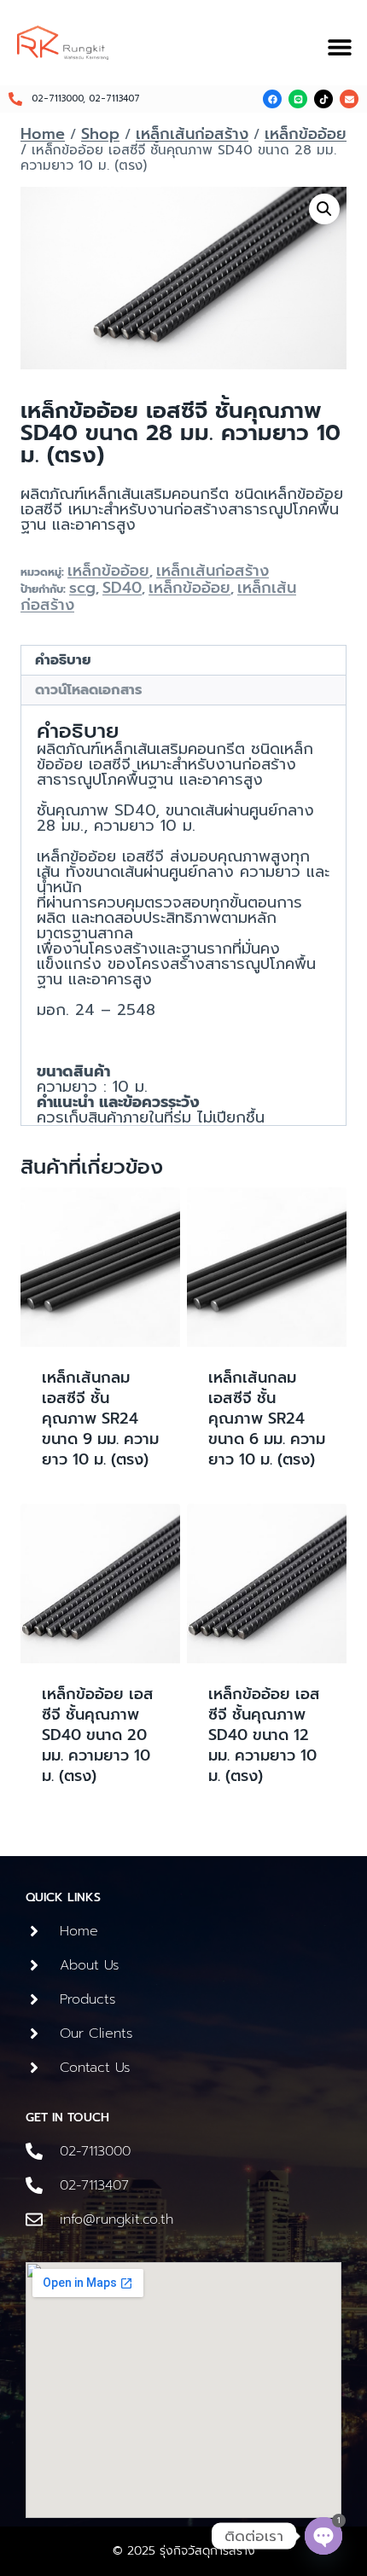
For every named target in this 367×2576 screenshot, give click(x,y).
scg (82, 588)
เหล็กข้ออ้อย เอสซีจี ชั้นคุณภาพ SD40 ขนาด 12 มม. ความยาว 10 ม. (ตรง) (264, 1735)
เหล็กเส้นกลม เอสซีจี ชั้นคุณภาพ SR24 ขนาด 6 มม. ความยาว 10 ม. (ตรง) (267, 1419)
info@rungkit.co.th (117, 2219)
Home (79, 1931)
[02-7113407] (34, 2185)
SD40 (122, 588)
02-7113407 (94, 2185)
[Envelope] (349, 99)
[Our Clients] (34, 2034)
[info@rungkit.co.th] (34, 2219)
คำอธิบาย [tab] (63, 660)
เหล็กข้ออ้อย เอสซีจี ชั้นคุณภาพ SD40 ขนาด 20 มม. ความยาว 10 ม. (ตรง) (98, 1735)
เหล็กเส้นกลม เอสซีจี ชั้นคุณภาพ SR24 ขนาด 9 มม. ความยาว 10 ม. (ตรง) (100, 1419)
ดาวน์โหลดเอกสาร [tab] (88, 690)
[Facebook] (272, 99)
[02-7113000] (34, 2151)
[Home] (34, 1931)
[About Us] (34, 1965)
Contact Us (95, 2068)
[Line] (298, 99)
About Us (90, 1965)
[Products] (34, 1999)
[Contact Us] (34, 2068)
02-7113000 (95, 2151)
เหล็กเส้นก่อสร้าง (213, 571)
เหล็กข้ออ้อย (108, 571)
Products (88, 1999)
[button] (339, 47)
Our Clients (96, 2034)
